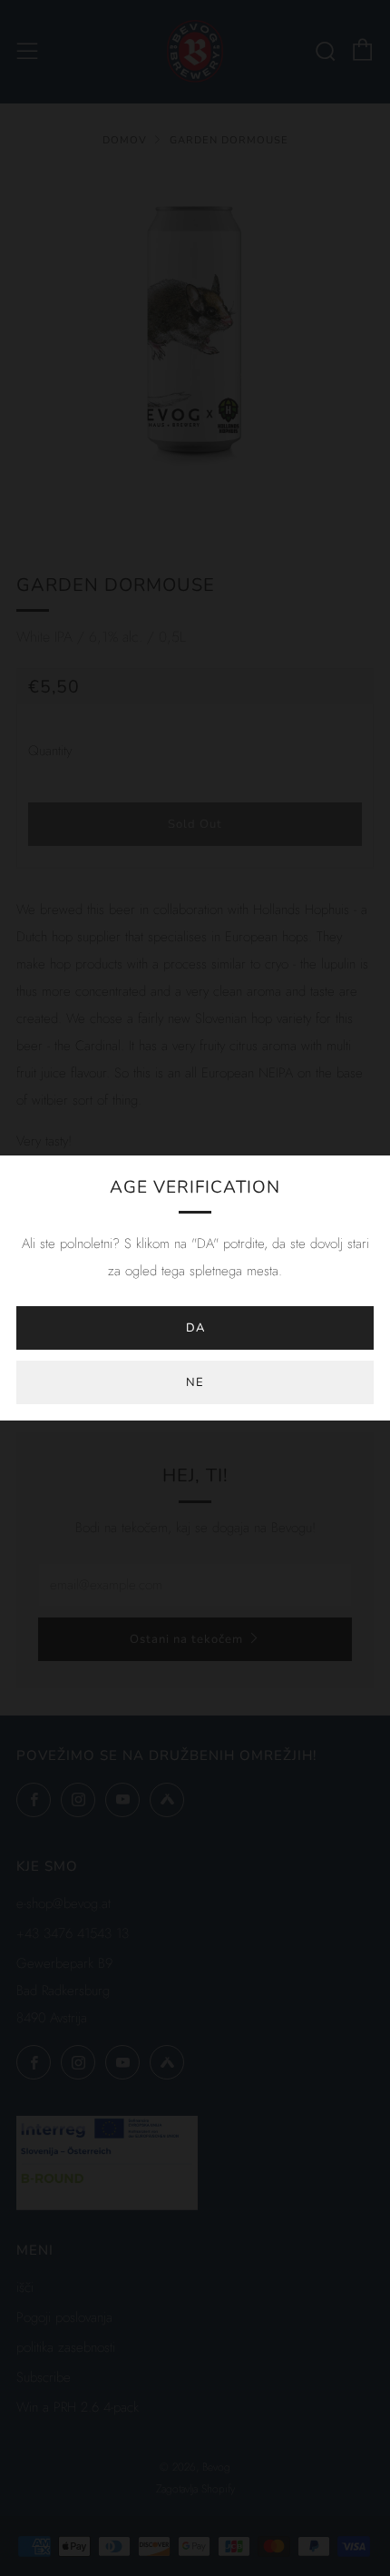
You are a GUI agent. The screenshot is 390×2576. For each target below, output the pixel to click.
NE (195, 1382)
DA (195, 1328)
